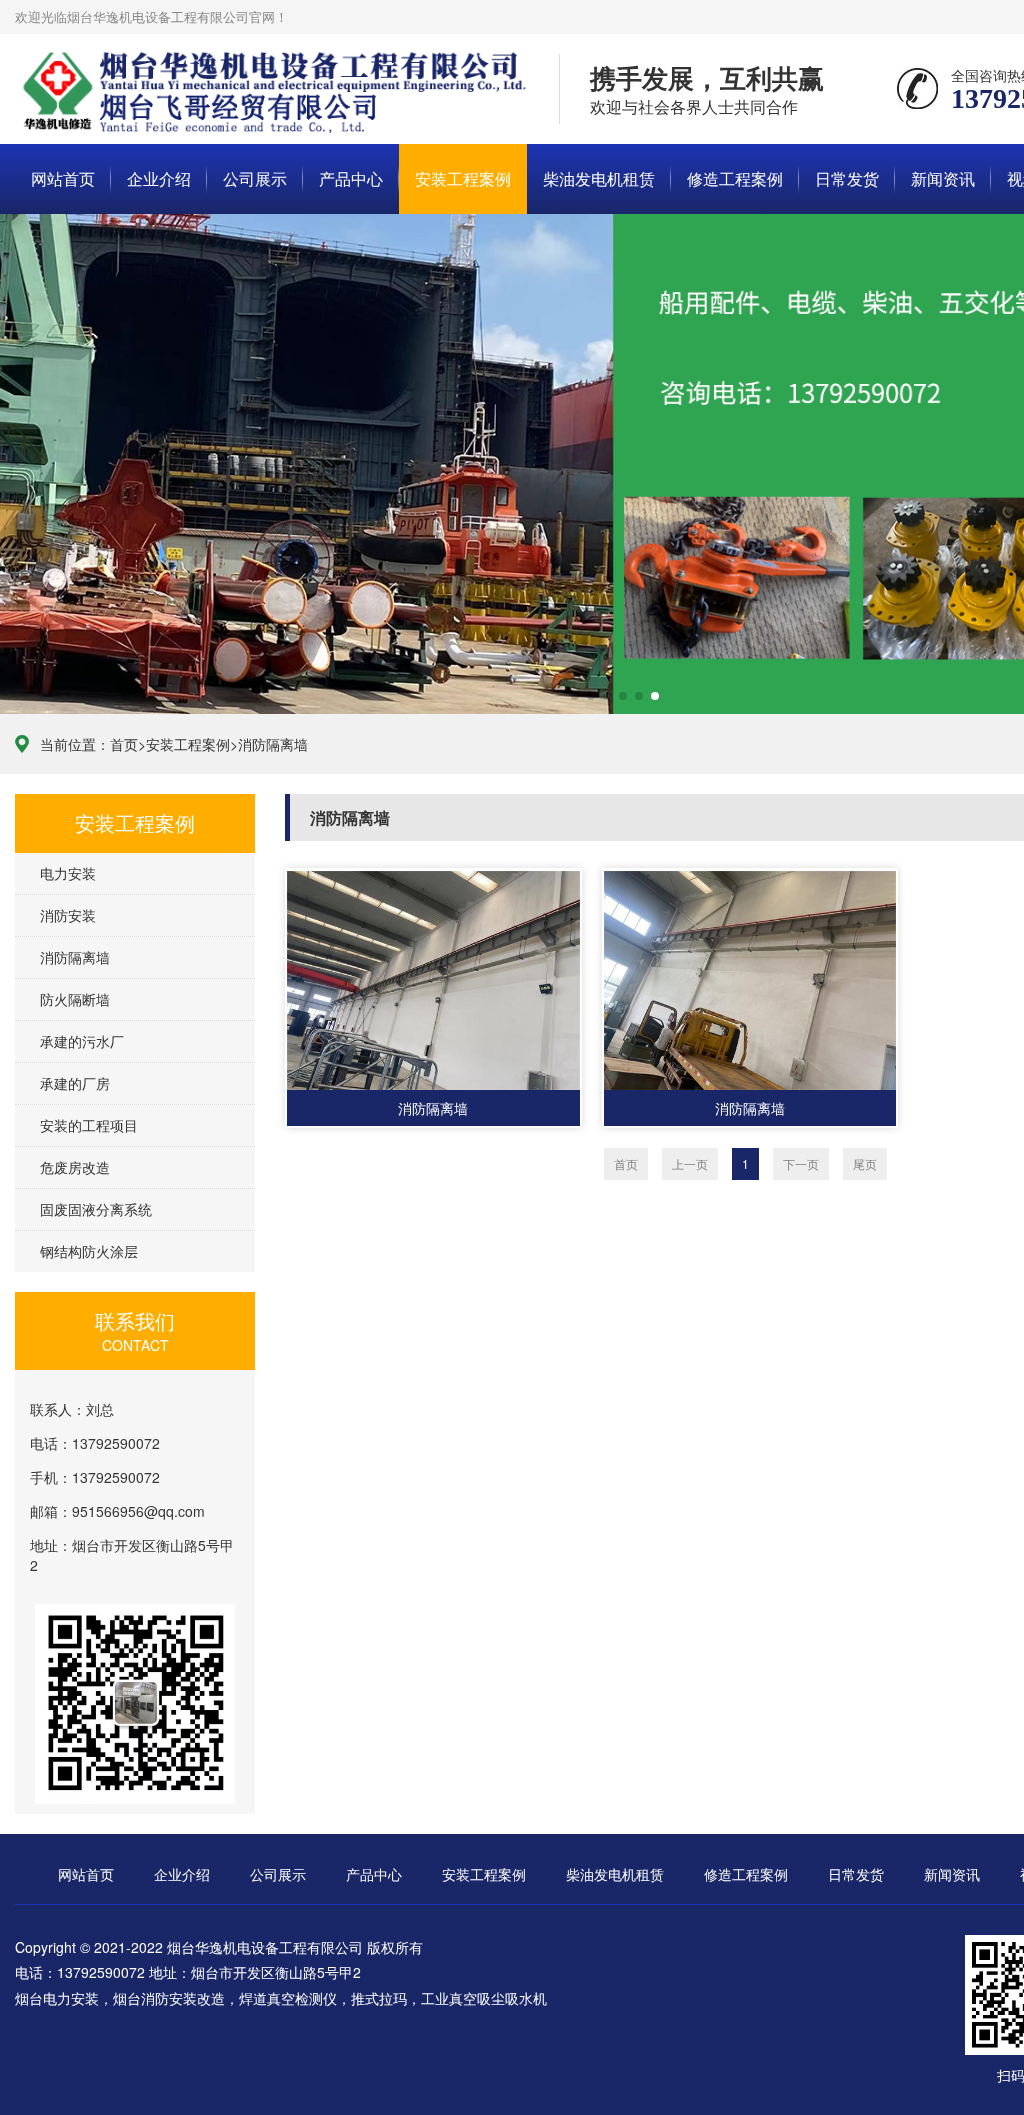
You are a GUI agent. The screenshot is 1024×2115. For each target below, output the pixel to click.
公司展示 (255, 178)
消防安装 (68, 915)
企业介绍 (159, 178)
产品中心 (351, 178)
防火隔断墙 (75, 999)
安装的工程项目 (89, 1125)
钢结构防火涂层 (89, 1251)
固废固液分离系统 (96, 1209)
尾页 (865, 1163)
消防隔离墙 (273, 744)
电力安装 (68, 873)
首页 (124, 744)
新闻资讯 (943, 178)
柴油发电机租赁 (599, 178)
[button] (575, 696)
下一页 (801, 1163)
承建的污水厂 (82, 1041)
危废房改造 (75, 1167)
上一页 (690, 1163)
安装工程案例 (463, 178)
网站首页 (63, 178)
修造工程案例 (735, 178)
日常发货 (847, 178)
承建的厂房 (75, 1083)
